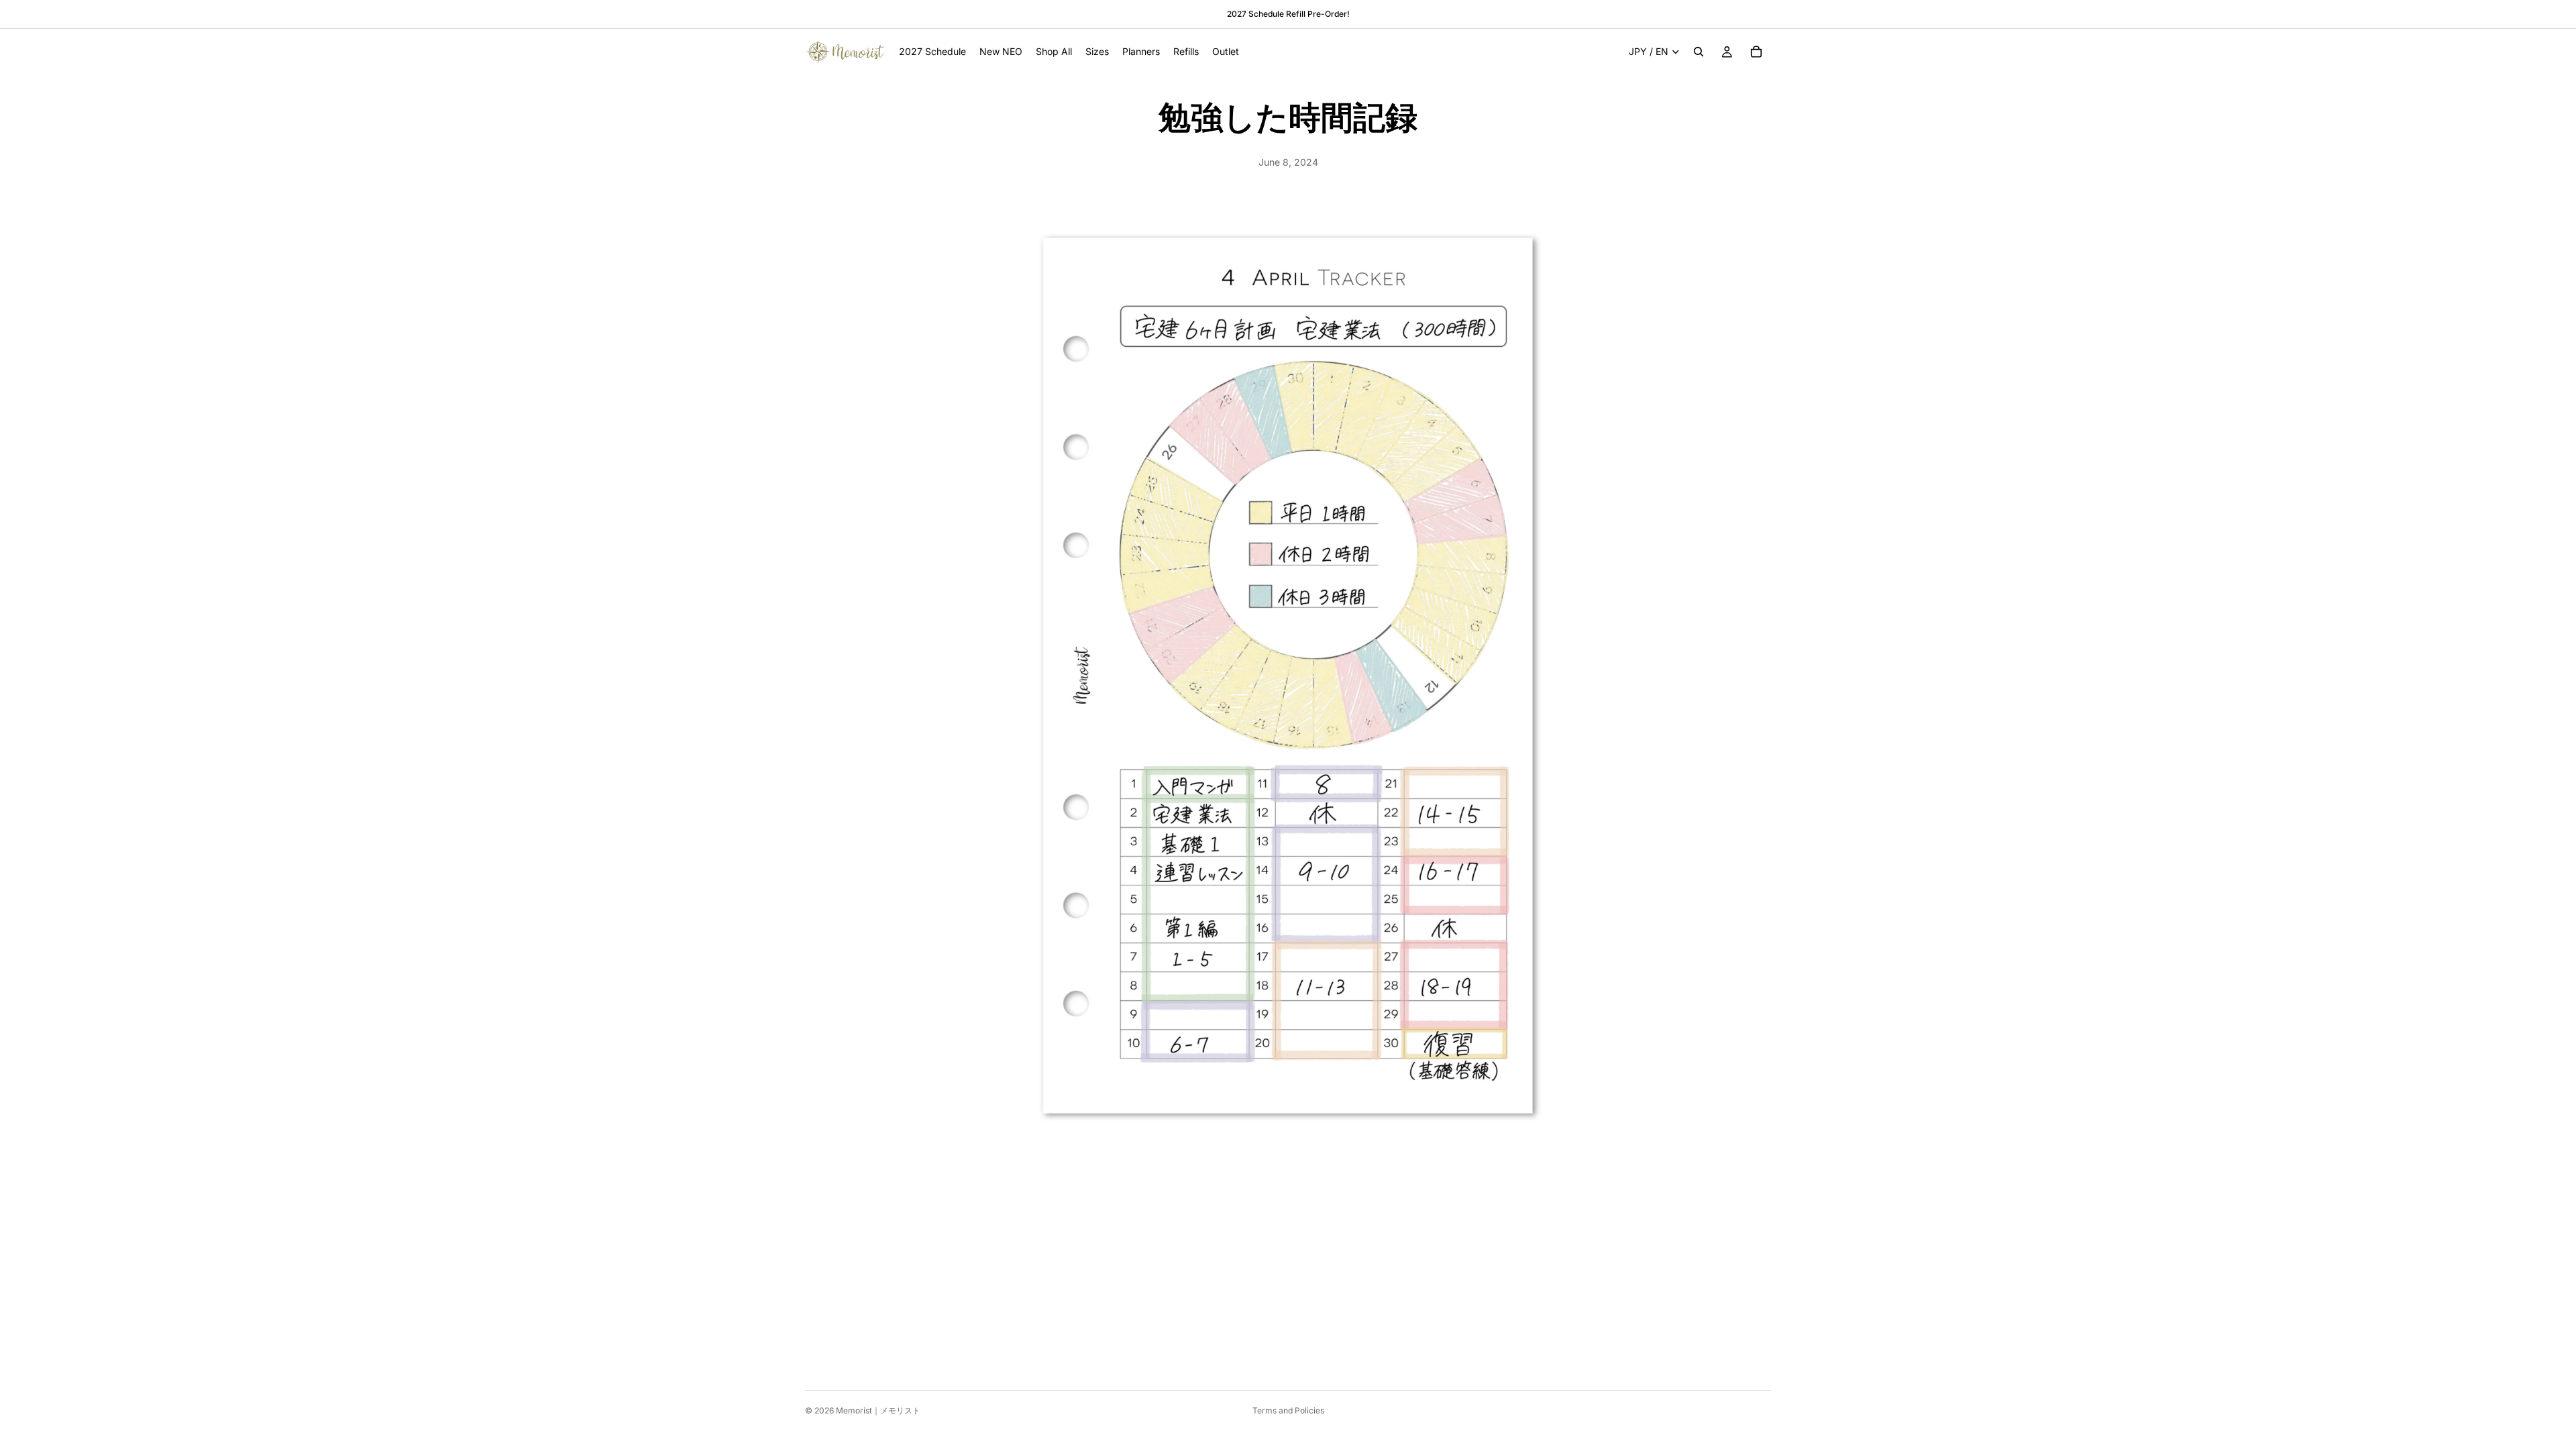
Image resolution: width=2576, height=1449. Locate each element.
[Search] (1699, 52)
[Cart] (1756, 52)
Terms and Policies (1288, 1410)
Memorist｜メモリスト (878, 1410)
